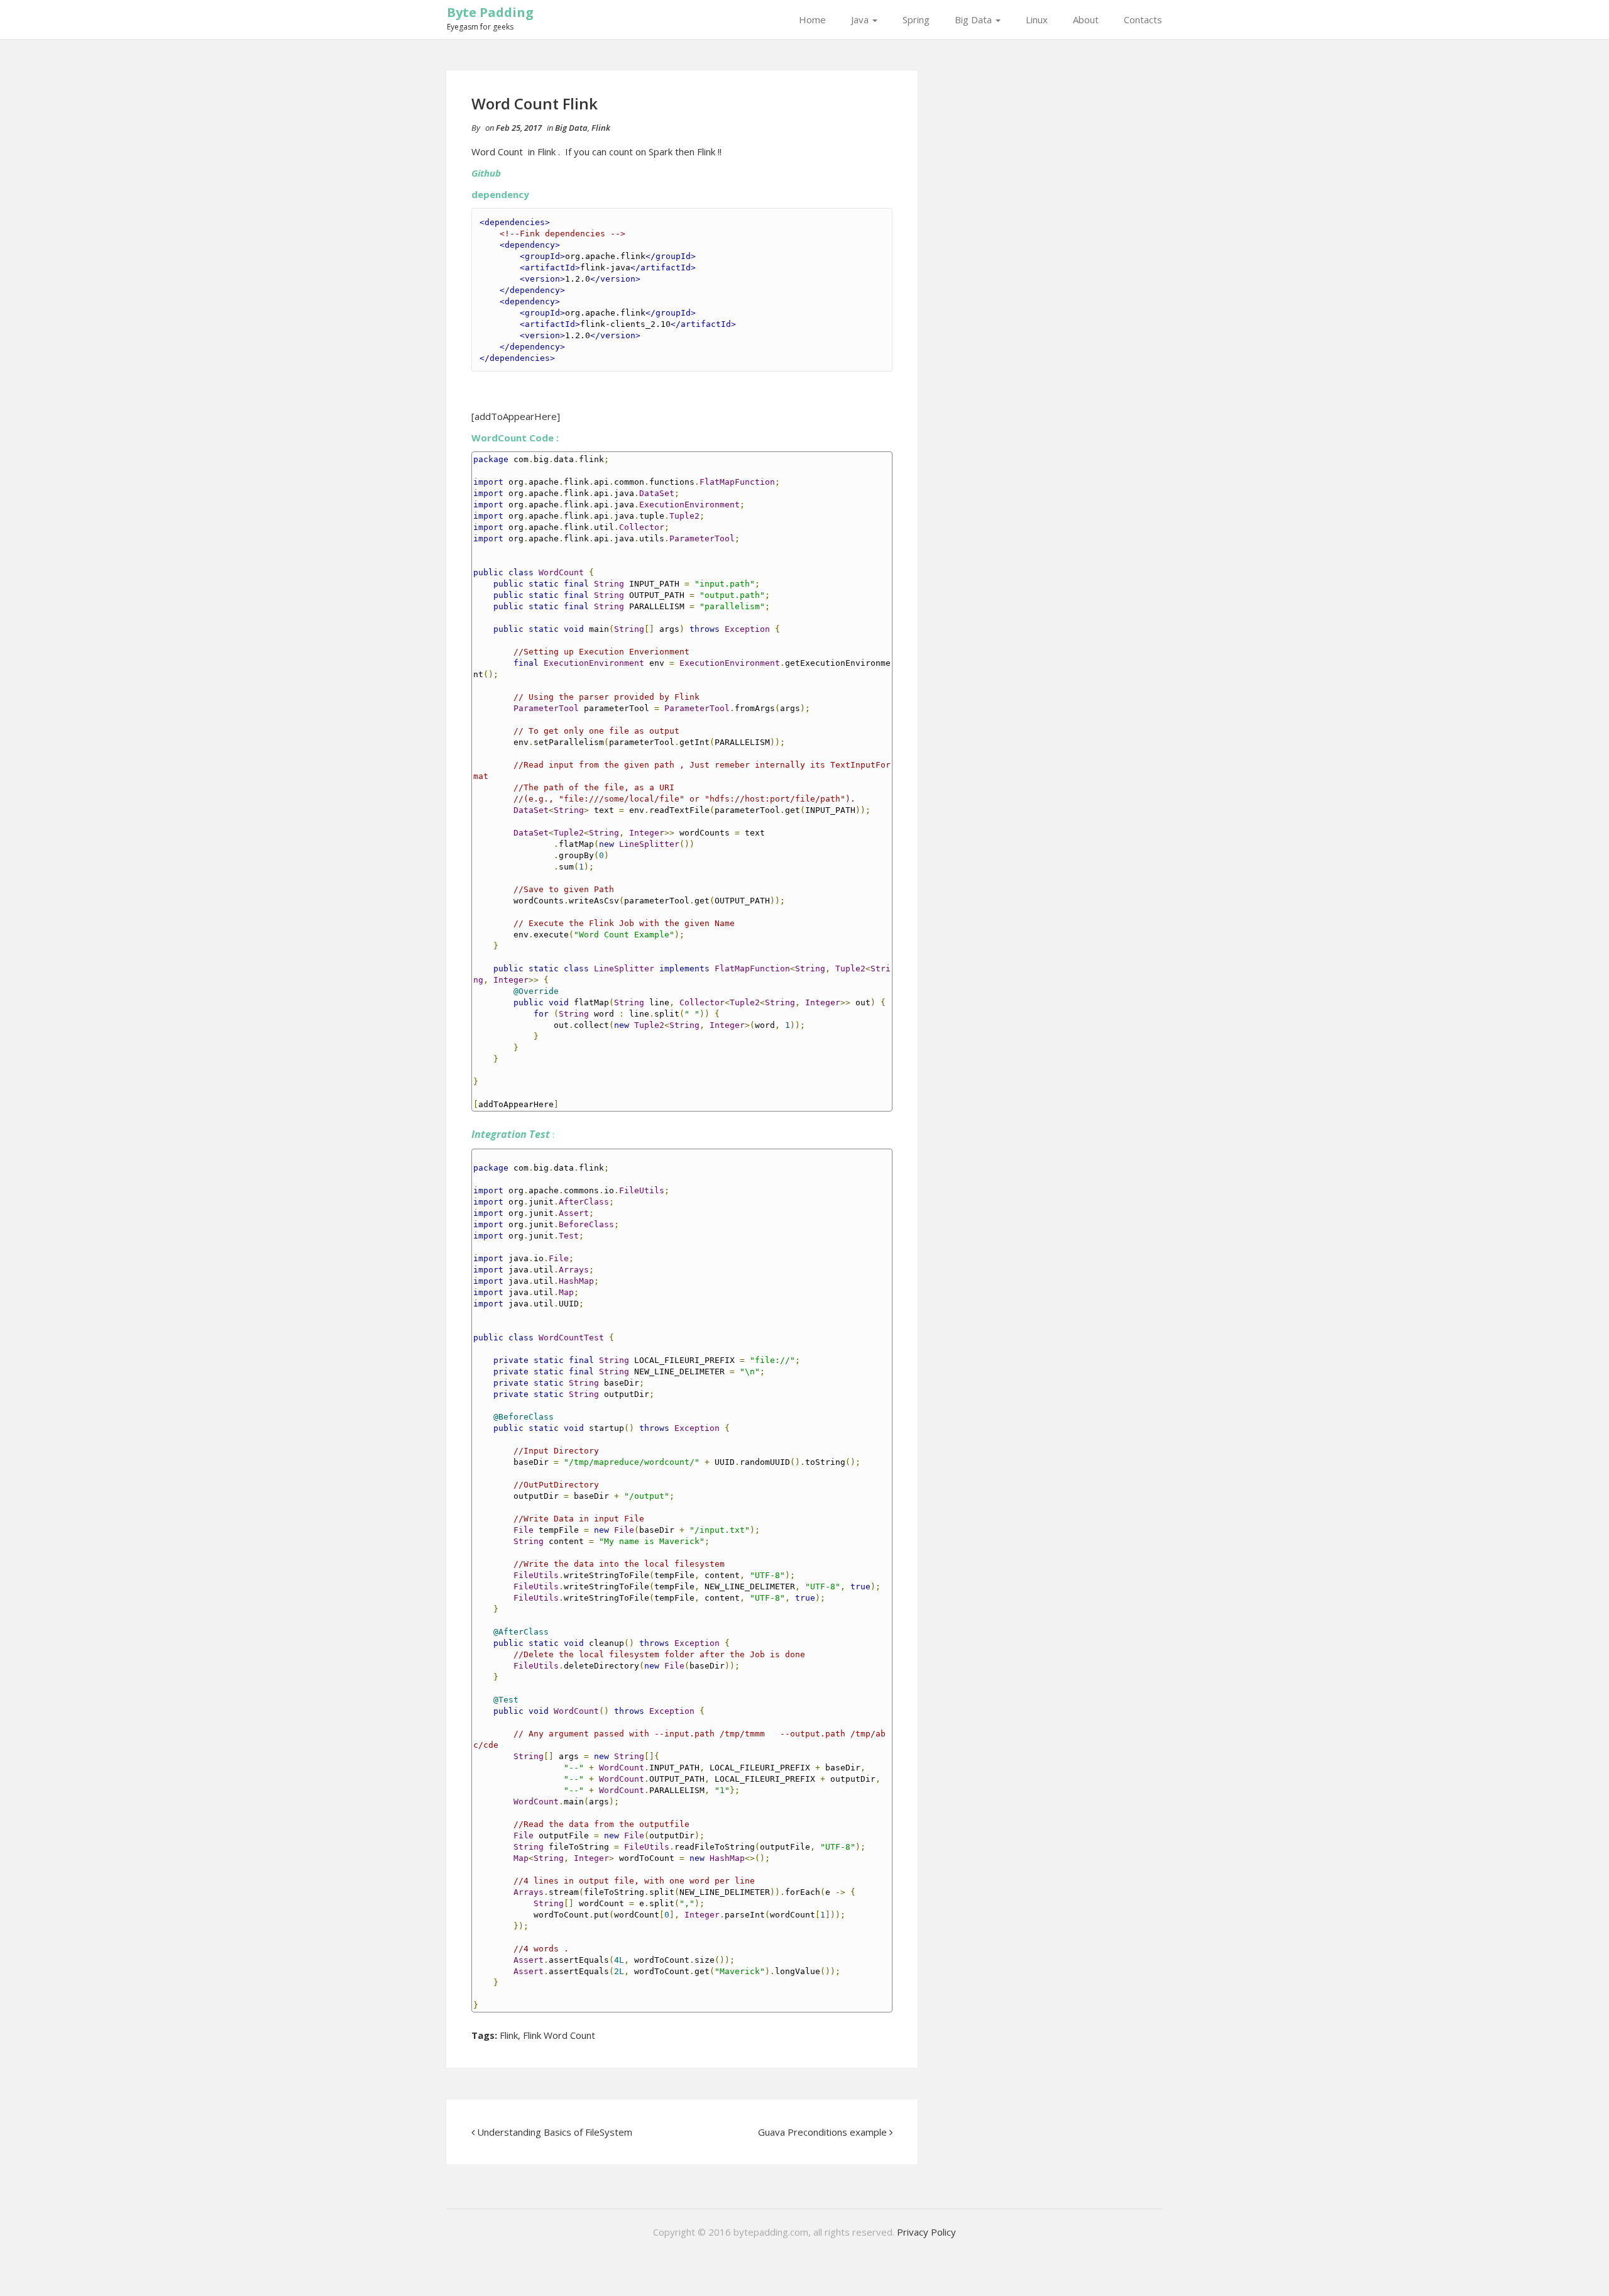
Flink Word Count (559, 2035)
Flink (601, 128)
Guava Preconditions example (822, 2132)
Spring (916, 19)
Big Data (975, 19)
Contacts (1143, 19)
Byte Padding (490, 12)
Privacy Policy (926, 2232)
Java (861, 19)
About (1086, 19)
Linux (1037, 19)
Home (812, 19)
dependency (500, 194)
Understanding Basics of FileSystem (555, 2132)
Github (486, 173)
